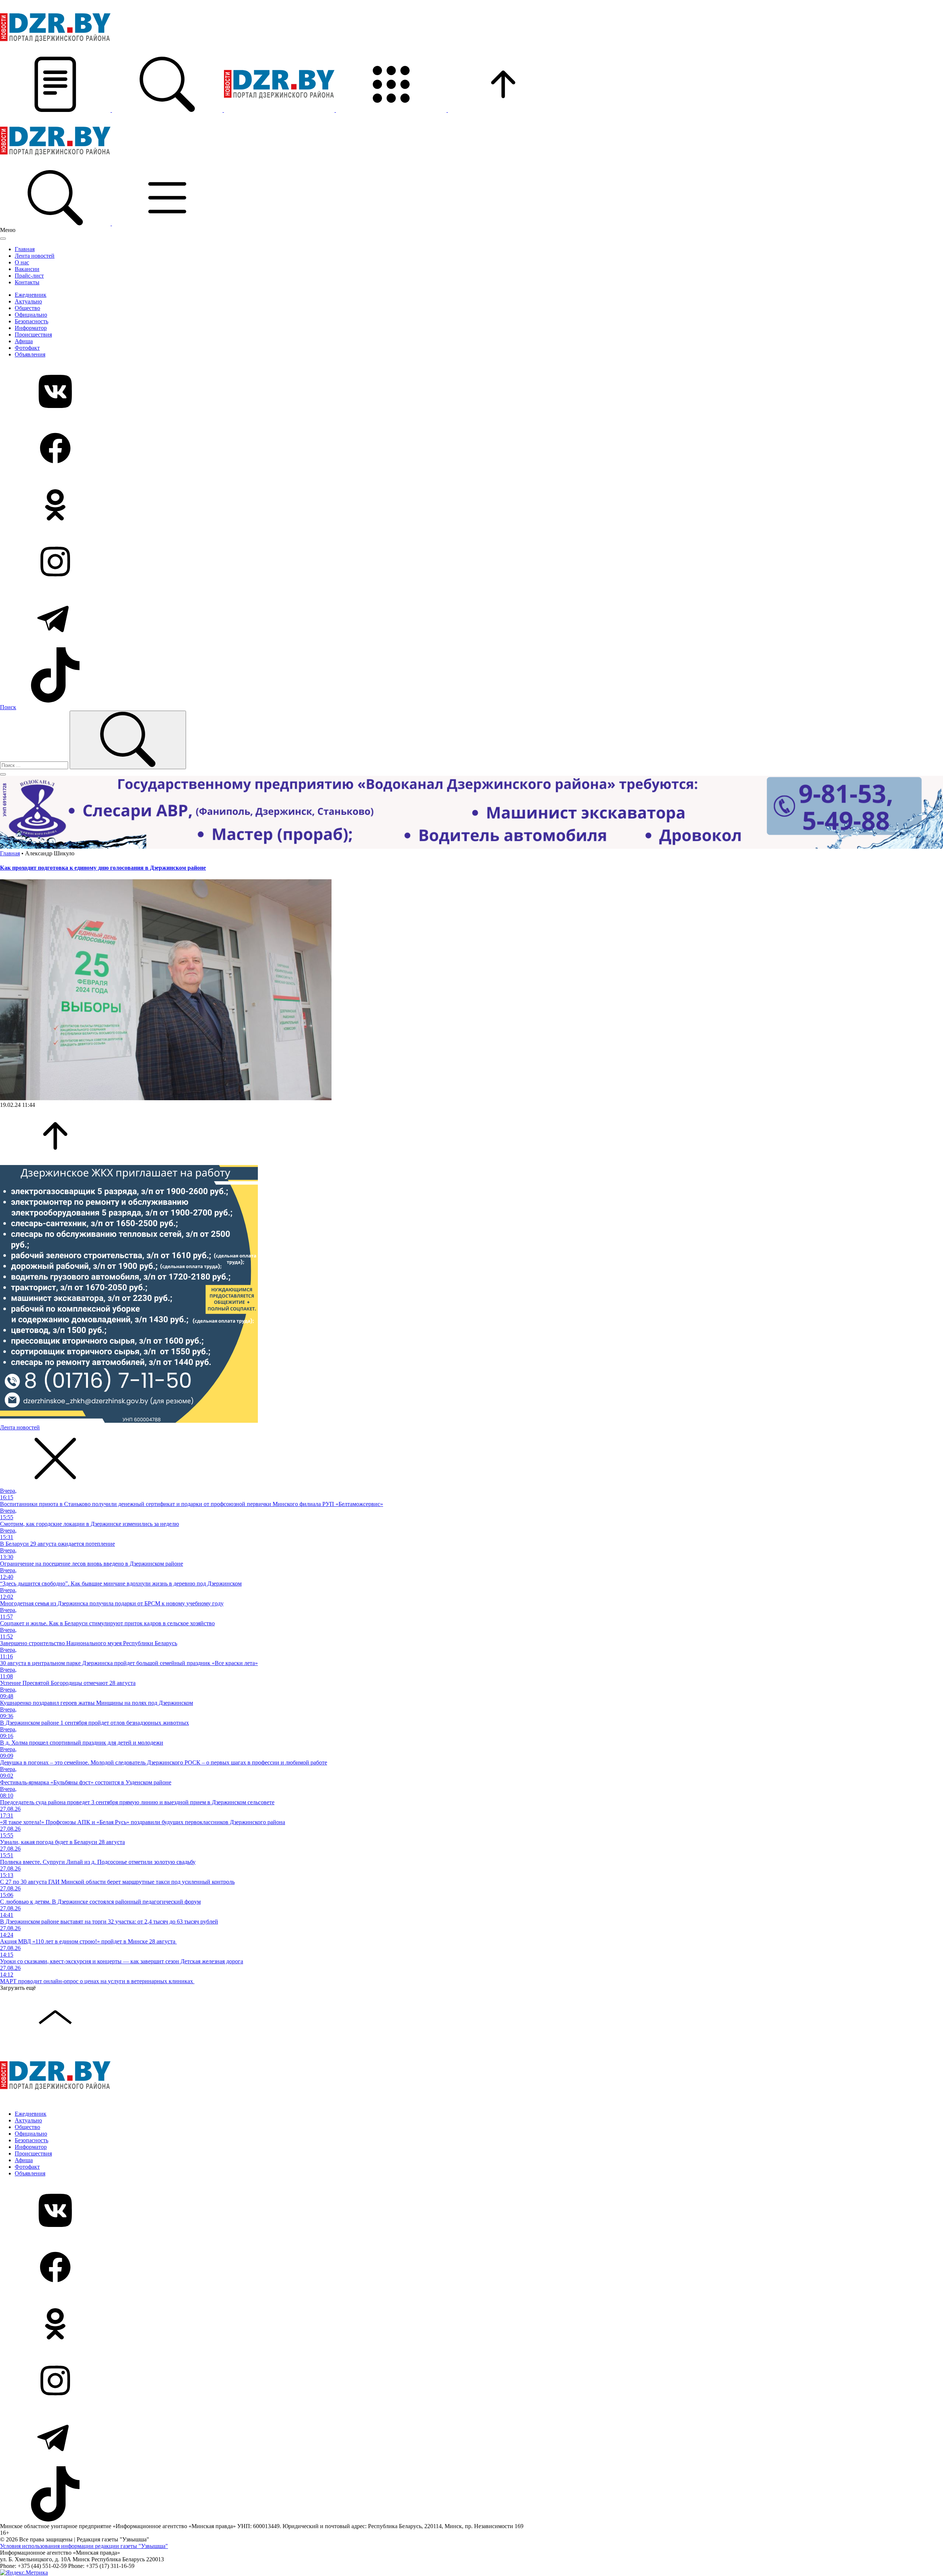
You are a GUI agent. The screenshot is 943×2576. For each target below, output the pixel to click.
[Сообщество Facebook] (471, 449)
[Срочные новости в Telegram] (471, 619)
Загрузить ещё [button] (18, 1988)
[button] (56, 110)
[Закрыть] (3, 239)
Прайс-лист (29, 276)
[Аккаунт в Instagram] (471, 562)
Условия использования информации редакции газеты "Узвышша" (84, 2546)
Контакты (27, 282)
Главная (25, 249)
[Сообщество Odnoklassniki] (471, 506)
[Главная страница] (280, 110)
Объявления (30, 354)
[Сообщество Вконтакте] (471, 392)
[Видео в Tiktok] (471, 676)
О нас (22, 262)
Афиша (24, 341)
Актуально (28, 301)
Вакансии (27, 269)
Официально (31, 315)
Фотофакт (27, 348)
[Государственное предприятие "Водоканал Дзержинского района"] (471, 847)
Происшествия (33, 335)
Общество (27, 308)
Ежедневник (31, 295)
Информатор (31, 328)
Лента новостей (35, 256)
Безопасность (31, 321)
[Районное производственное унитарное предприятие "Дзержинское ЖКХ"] (129, 1421)
